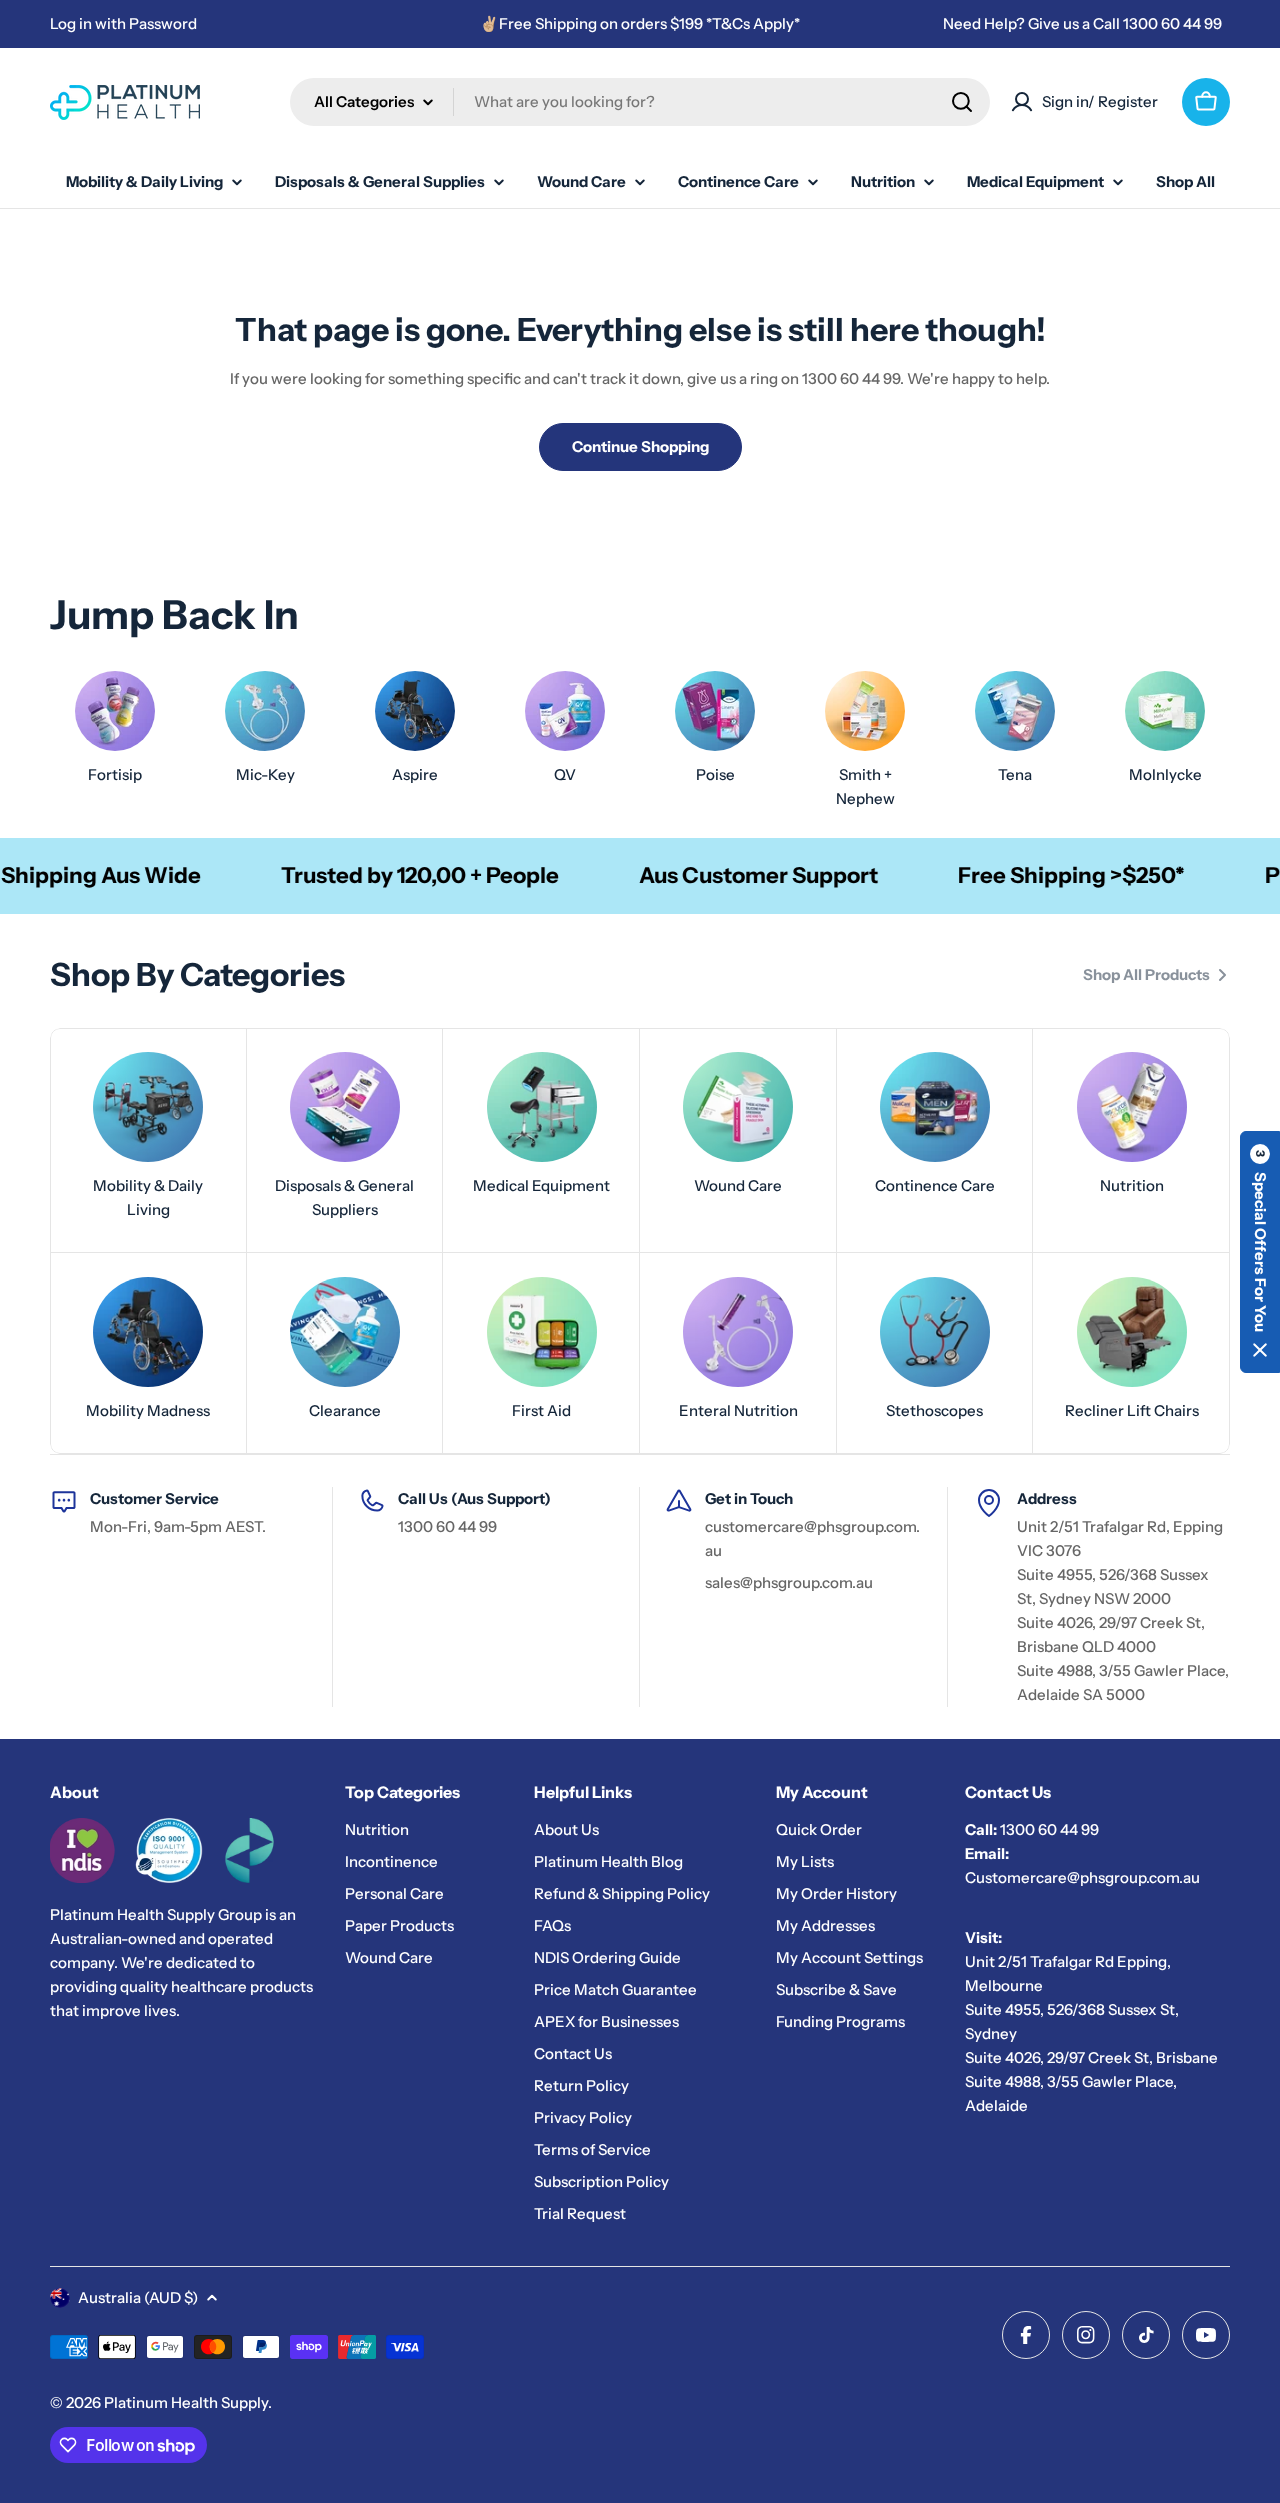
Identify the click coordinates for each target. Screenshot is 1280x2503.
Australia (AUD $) (138, 2297)
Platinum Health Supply (186, 2402)
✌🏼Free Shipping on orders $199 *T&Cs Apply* (640, 23)
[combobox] (640, 102)
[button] (1260, 1252)
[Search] (962, 102)
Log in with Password (123, 23)
